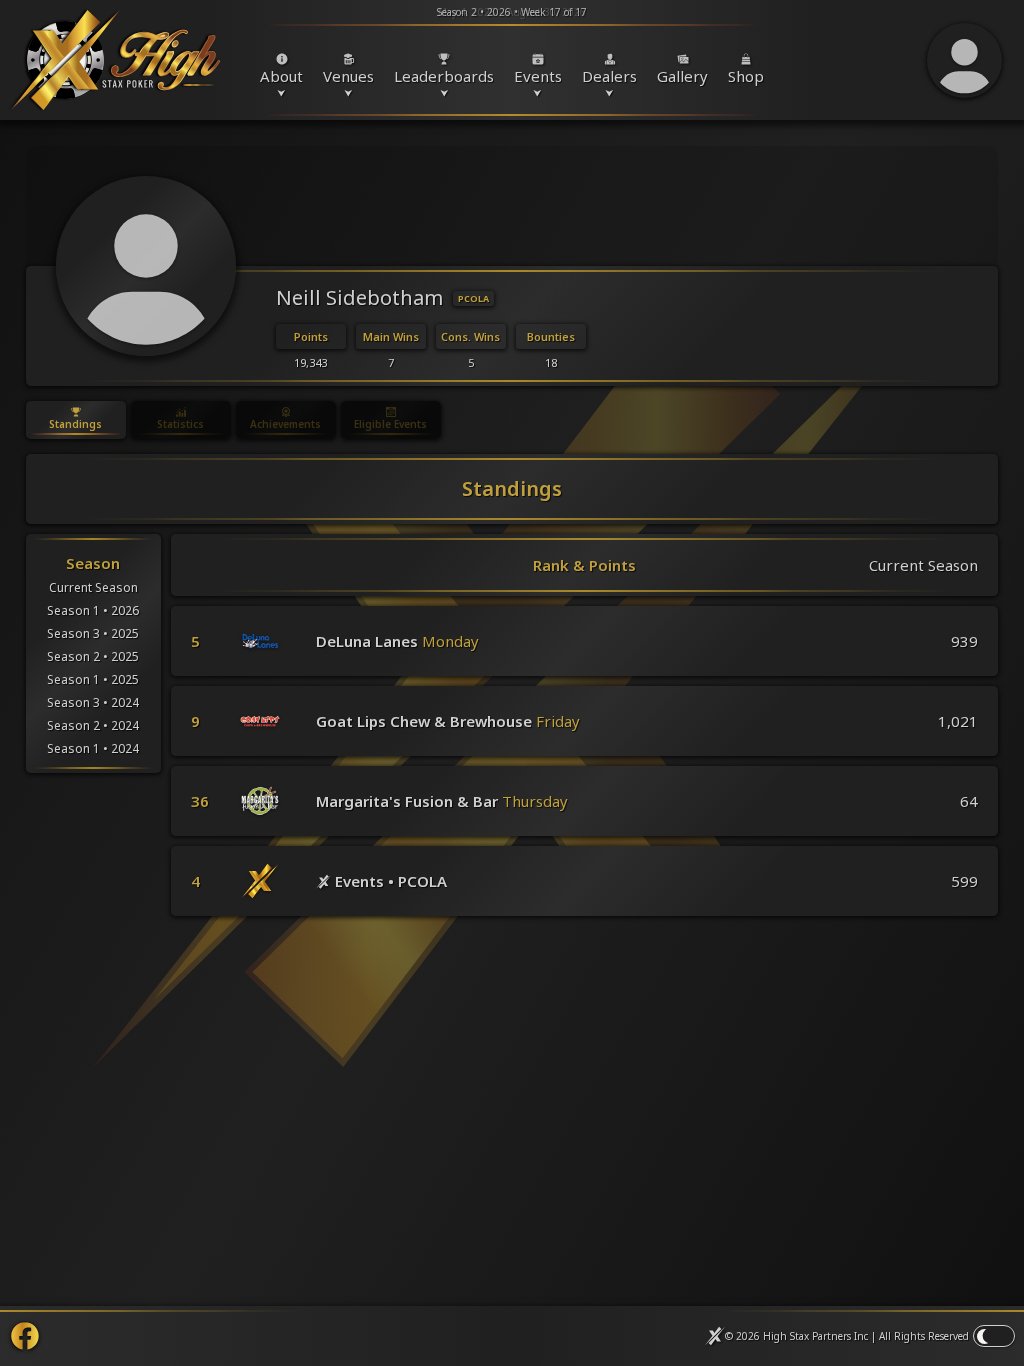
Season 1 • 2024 (93, 748)
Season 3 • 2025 (93, 633)
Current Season (93, 587)
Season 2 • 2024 (93, 725)
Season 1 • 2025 (93, 679)
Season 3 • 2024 (93, 702)
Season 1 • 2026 (93, 610)
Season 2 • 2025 (93, 656)
